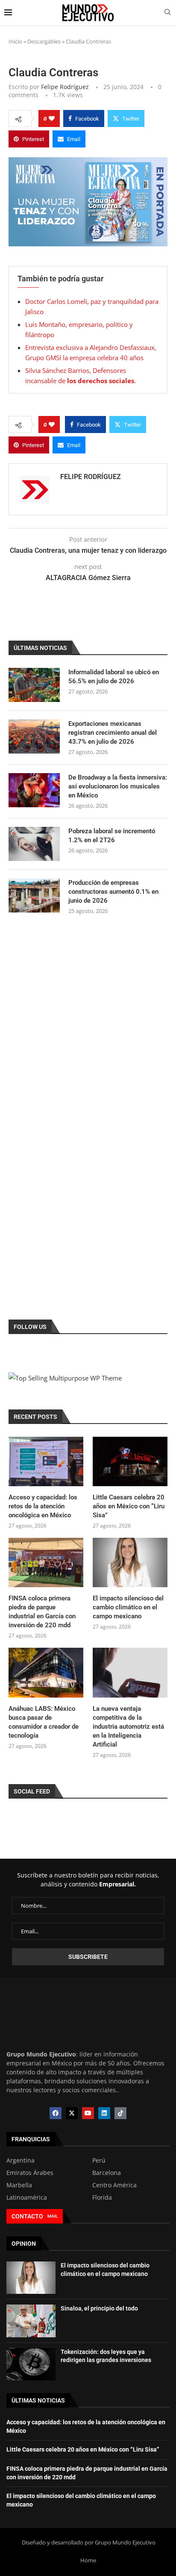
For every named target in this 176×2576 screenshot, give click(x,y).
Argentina (21, 2160)
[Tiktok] (120, 2113)
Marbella (19, 2185)
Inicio (15, 41)
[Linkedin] (104, 2113)
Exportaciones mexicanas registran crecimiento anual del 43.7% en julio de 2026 (113, 733)
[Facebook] (56, 2113)
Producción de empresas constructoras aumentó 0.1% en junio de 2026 (113, 892)
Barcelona (107, 2173)
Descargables (44, 41)
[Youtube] (88, 2113)
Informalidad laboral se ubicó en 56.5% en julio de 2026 (114, 677)
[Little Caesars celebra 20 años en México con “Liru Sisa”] (130, 1462)
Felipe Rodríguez (65, 87)
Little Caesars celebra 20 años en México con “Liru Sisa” (129, 1506)
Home (88, 2560)
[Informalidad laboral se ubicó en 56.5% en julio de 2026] (34, 685)
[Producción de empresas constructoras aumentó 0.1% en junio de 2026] (34, 895)
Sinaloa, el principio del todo (99, 2308)
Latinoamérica (27, 2198)
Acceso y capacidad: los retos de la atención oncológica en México (43, 1506)
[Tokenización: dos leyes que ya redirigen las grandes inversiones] (31, 2364)
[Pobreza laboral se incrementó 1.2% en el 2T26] (34, 844)
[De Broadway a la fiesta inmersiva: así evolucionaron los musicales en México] (34, 790)
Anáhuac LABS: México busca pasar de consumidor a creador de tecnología (44, 1722)
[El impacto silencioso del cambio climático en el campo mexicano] (130, 1563)
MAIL (53, 2216)
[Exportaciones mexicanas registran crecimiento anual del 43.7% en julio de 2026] (34, 736)
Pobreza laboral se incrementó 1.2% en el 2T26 (112, 836)
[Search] (167, 13)
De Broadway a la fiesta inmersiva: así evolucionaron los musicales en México (118, 786)
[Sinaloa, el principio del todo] (31, 2321)
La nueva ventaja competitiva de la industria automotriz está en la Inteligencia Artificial (128, 1727)
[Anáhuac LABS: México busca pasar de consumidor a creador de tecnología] (46, 1673)
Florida (102, 2198)
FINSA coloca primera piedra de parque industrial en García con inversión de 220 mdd (42, 1612)
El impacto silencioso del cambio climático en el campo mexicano (128, 1607)
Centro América (114, 2185)
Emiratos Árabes (30, 2173)
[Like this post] (52, 118)
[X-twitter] (72, 2113)
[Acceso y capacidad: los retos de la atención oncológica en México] (46, 1462)
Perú (99, 2160)
